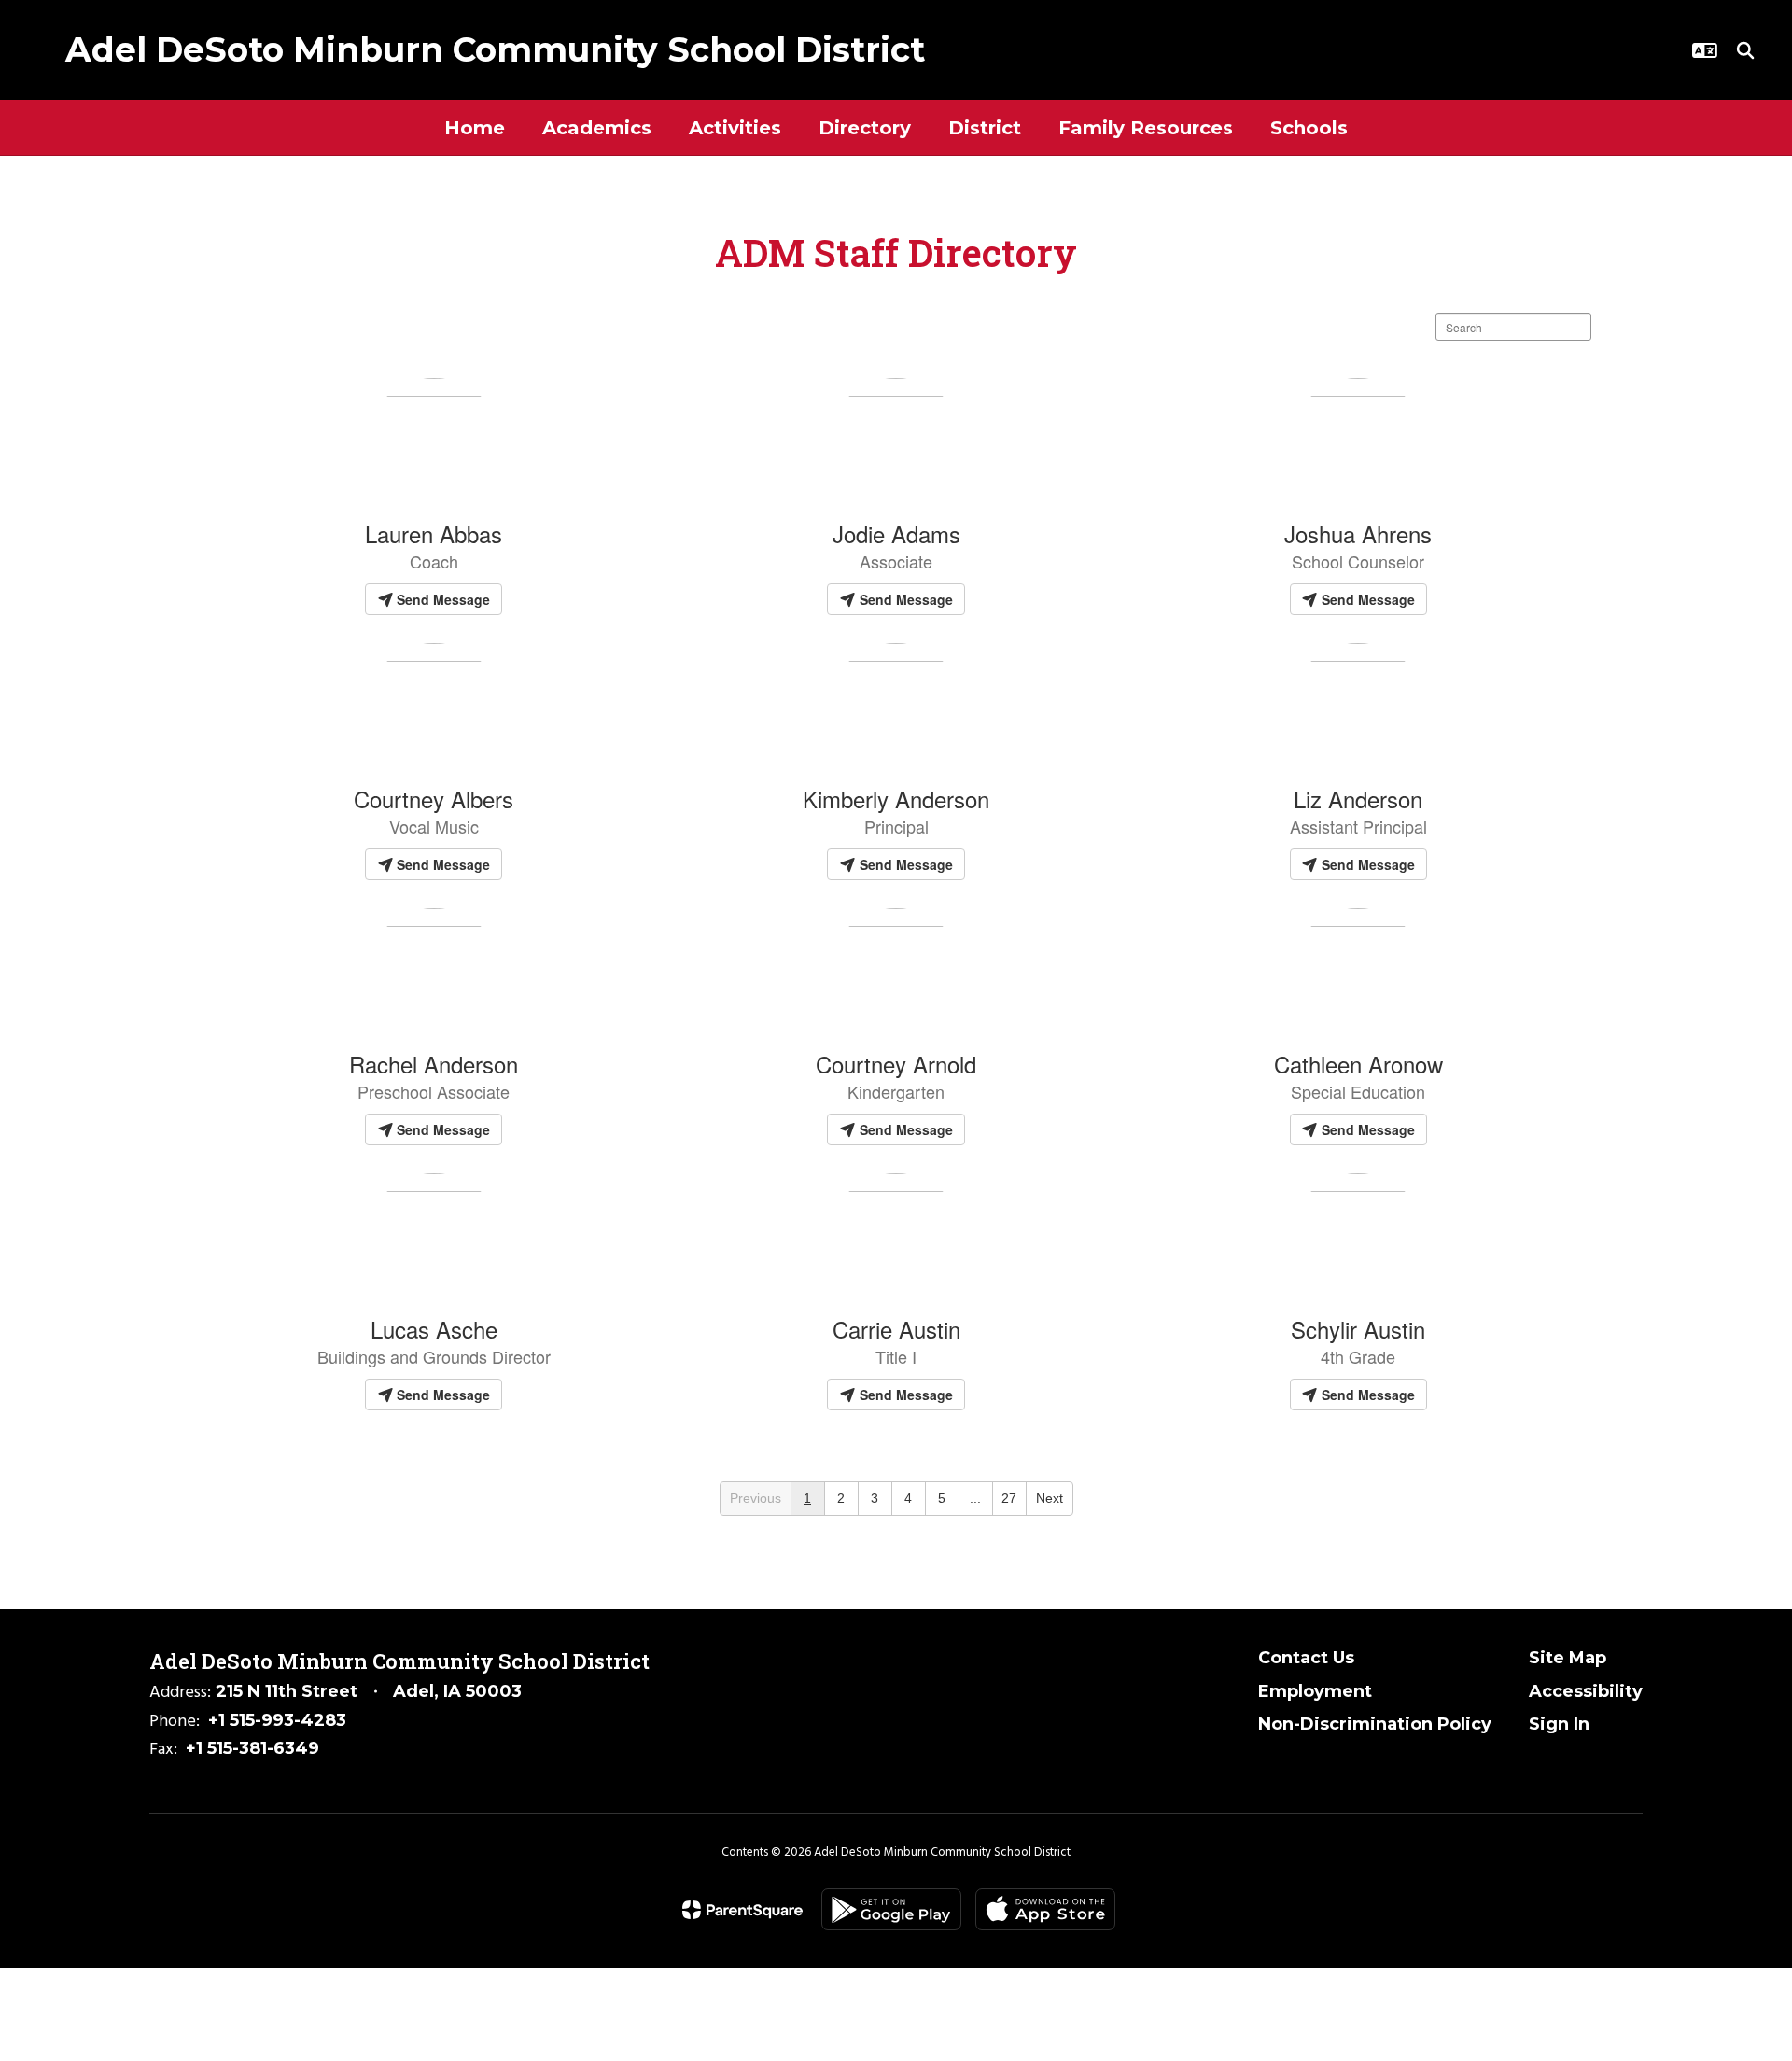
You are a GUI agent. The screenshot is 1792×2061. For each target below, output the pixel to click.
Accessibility (1586, 1691)
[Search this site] (1745, 50)
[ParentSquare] (742, 1910)
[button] (1705, 50)
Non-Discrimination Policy (1375, 1724)
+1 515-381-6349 (252, 1748)
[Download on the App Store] (1045, 1909)
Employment (1315, 1691)
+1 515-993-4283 (277, 1720)
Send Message (441, 599)
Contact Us (1306, 1658)
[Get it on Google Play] (891, 1909)
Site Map (1568, 1658)
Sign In (1559, 1724)
